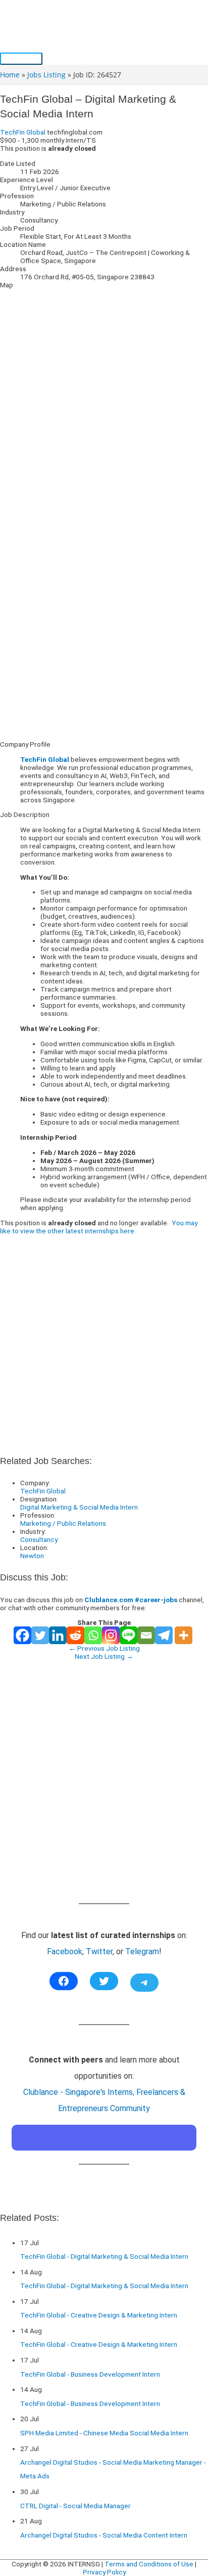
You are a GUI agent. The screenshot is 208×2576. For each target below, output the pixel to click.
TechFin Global (23, 132)
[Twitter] (40, 1635)
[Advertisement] (104, 629)
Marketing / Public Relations (63, 1523)
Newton (32, 1556)
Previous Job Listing (104, 1648)
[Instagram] (111, 1635)
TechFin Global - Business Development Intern (90, 2374)
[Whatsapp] (93, 1635)
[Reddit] (75, 1635)
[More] (184, 1635)
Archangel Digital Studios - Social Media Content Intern (104, 2535)
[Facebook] (22, 1635)
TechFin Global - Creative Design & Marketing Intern (99, 2315)
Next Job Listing (104, 1656)
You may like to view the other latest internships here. (99, 1227)
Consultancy (39, 1539)
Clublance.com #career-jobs (131, 1600)
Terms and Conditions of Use (149, 2564)
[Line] (128, 1635)
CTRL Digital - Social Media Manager (75, 2506)
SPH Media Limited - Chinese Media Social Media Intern (104, 2433)
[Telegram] (164, 1635)
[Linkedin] (58, 1635)
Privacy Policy (104, 2572)
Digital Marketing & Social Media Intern (79, 1507)
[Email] (146, 1635)
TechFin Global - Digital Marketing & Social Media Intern (104, 2256)
